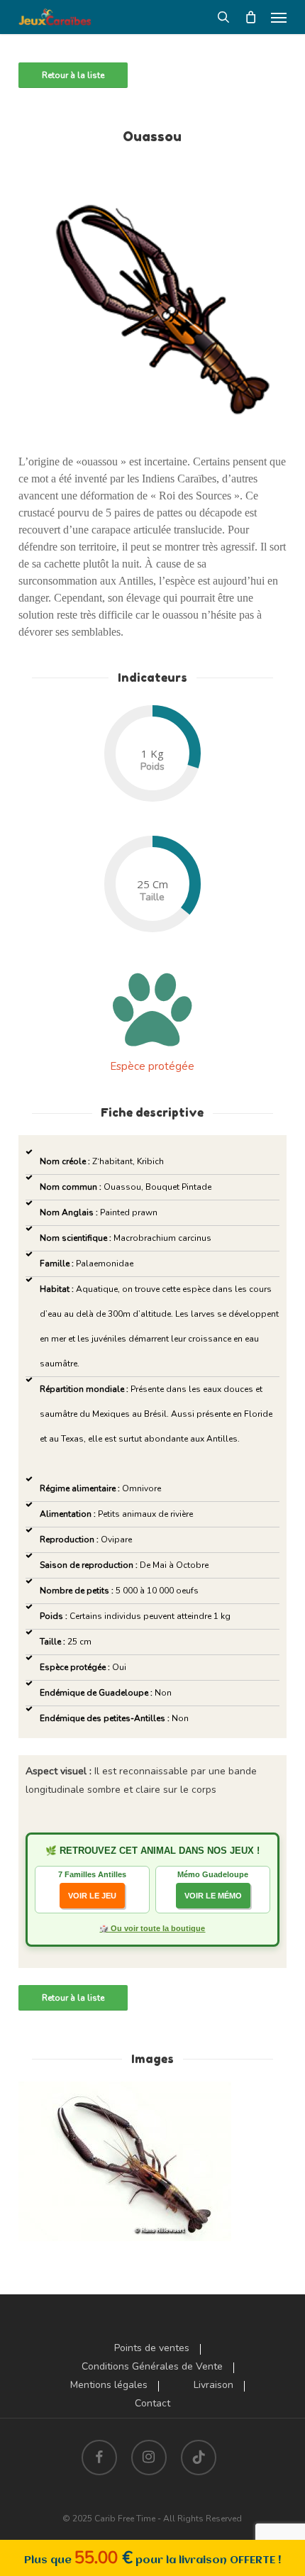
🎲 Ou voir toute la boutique (152, 1928)
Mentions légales (109, 2385)
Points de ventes (152, 2348)
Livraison (213, 2385)
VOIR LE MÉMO (213, 1896)
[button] (279, 17)
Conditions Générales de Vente (152, 2367)
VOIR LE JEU (92, 1896)
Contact (152, 2404)
